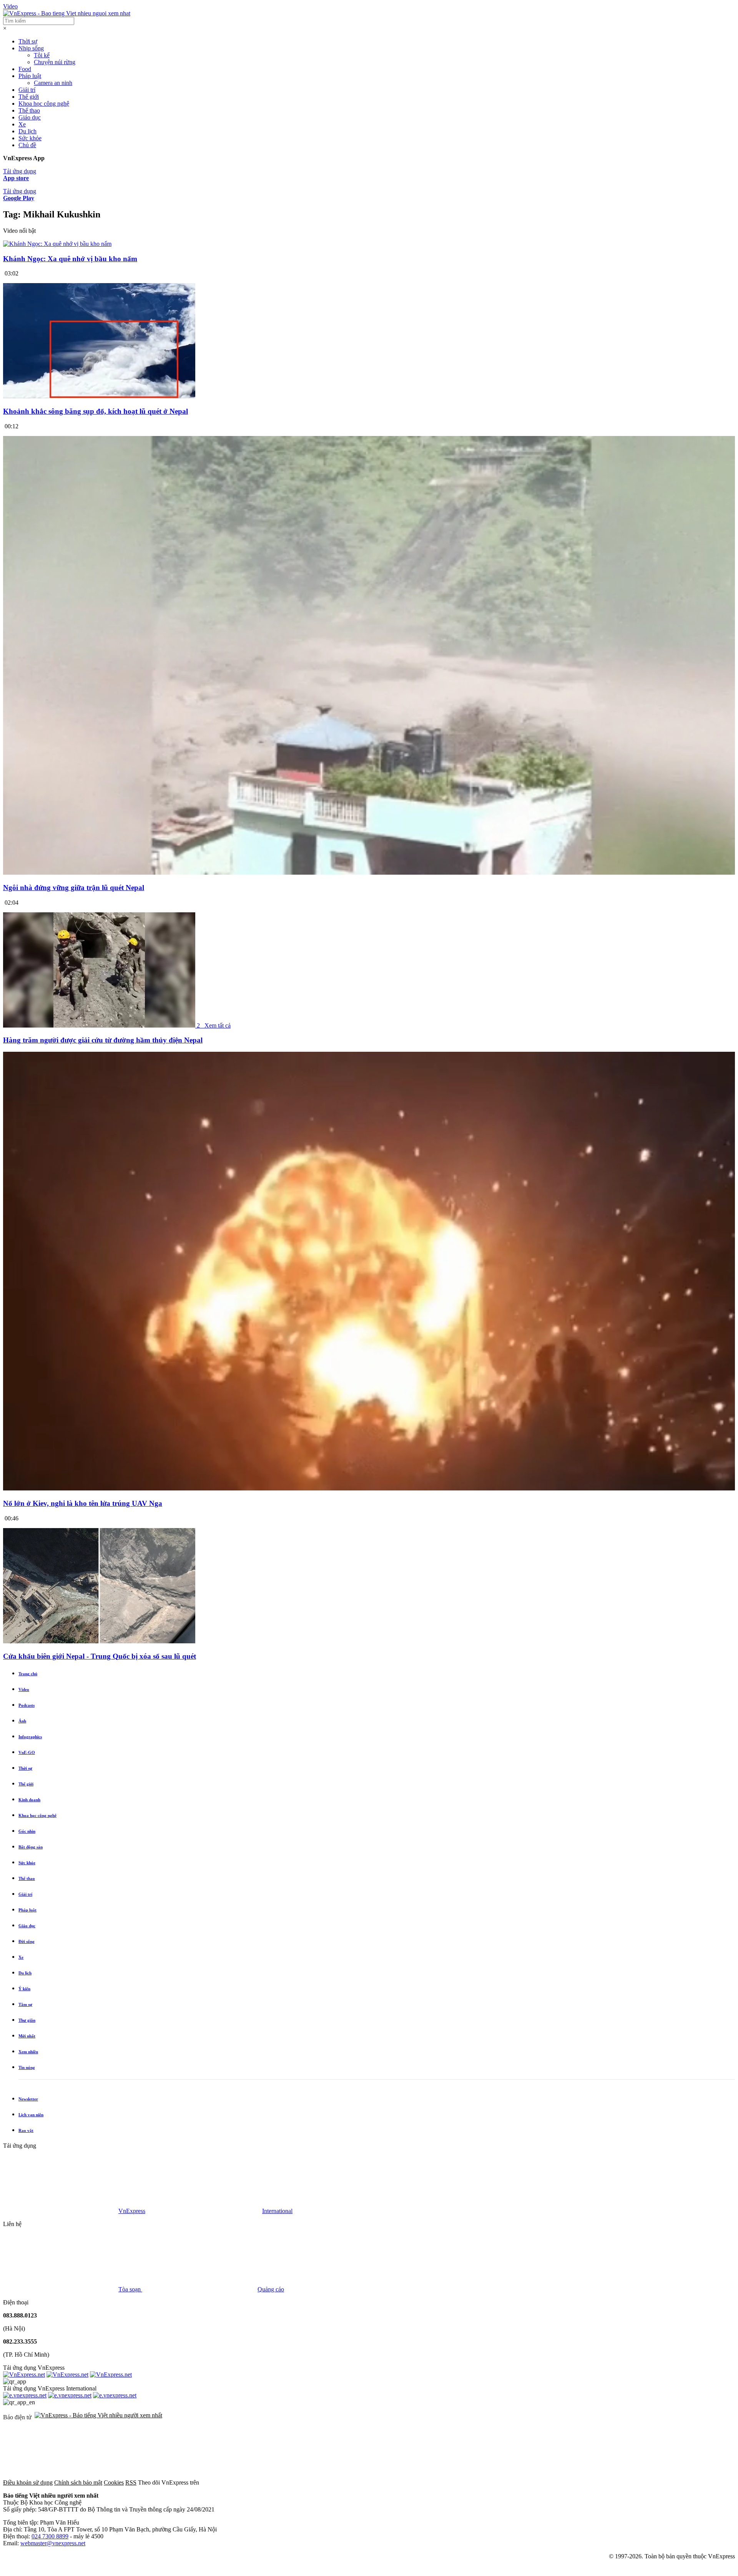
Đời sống (27, 1941)
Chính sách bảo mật (78, 2482)
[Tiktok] (609, 2482)
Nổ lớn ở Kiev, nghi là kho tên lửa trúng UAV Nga (83, 1503)
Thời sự (28, 41)
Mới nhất (27, 2036)
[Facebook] (258, 2482)
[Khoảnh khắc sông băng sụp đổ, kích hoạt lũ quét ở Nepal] (99, 396)
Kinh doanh (29, 1800)
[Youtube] (492, 2482)
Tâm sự (25, 2004)
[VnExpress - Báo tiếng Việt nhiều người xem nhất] (67, 13)
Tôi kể (42, 55)
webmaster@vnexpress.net (53, 2543)
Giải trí (27, 90)
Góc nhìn (27, 1831)
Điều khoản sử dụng (28, 2482)
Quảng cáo (271, 2289)
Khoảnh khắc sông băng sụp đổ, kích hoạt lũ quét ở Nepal (96, 411)
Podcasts (27, 1705)
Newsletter (28, 2099)
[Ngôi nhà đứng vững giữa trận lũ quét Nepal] (369, 873)
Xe (22, 124)
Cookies (114, 2482)
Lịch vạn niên (31, 2115)
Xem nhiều (28, 2052)
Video (10, 6)
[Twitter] (375, 2482)
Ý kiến (24, 1989)
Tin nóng (27, 2067)
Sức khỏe (30, 138)
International (277, 2211)
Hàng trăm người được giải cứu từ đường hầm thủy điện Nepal (103, 1040)
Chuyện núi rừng (55, 62)
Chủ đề (27, 145)
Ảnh (22, 1721)
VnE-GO (27, 1752)
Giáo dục (30, 117)
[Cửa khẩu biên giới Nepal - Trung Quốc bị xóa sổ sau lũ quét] (99, 1641)
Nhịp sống (31, 48)
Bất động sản (31, 1847)
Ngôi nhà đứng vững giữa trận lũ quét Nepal (74, 888)
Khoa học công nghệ (44, 104)
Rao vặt (26, 2130)
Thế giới (29, 97)
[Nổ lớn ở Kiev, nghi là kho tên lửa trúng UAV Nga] (369, 1488)
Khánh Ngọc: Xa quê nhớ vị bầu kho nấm (70, 259)
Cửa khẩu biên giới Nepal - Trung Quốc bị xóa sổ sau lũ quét (100, 1656)
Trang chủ (28, 1674)
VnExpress (132, 2211)
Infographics (30, 1737)
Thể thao (29, 110)
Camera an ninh (53, 83)
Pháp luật (30, 76)
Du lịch (27, 131)
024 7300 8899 (50, 2536)
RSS (131, 2482)
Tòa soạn (130, 2289)
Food (25, 69)
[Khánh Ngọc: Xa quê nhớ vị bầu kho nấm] (57, 244)
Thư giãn (27, 2020)
